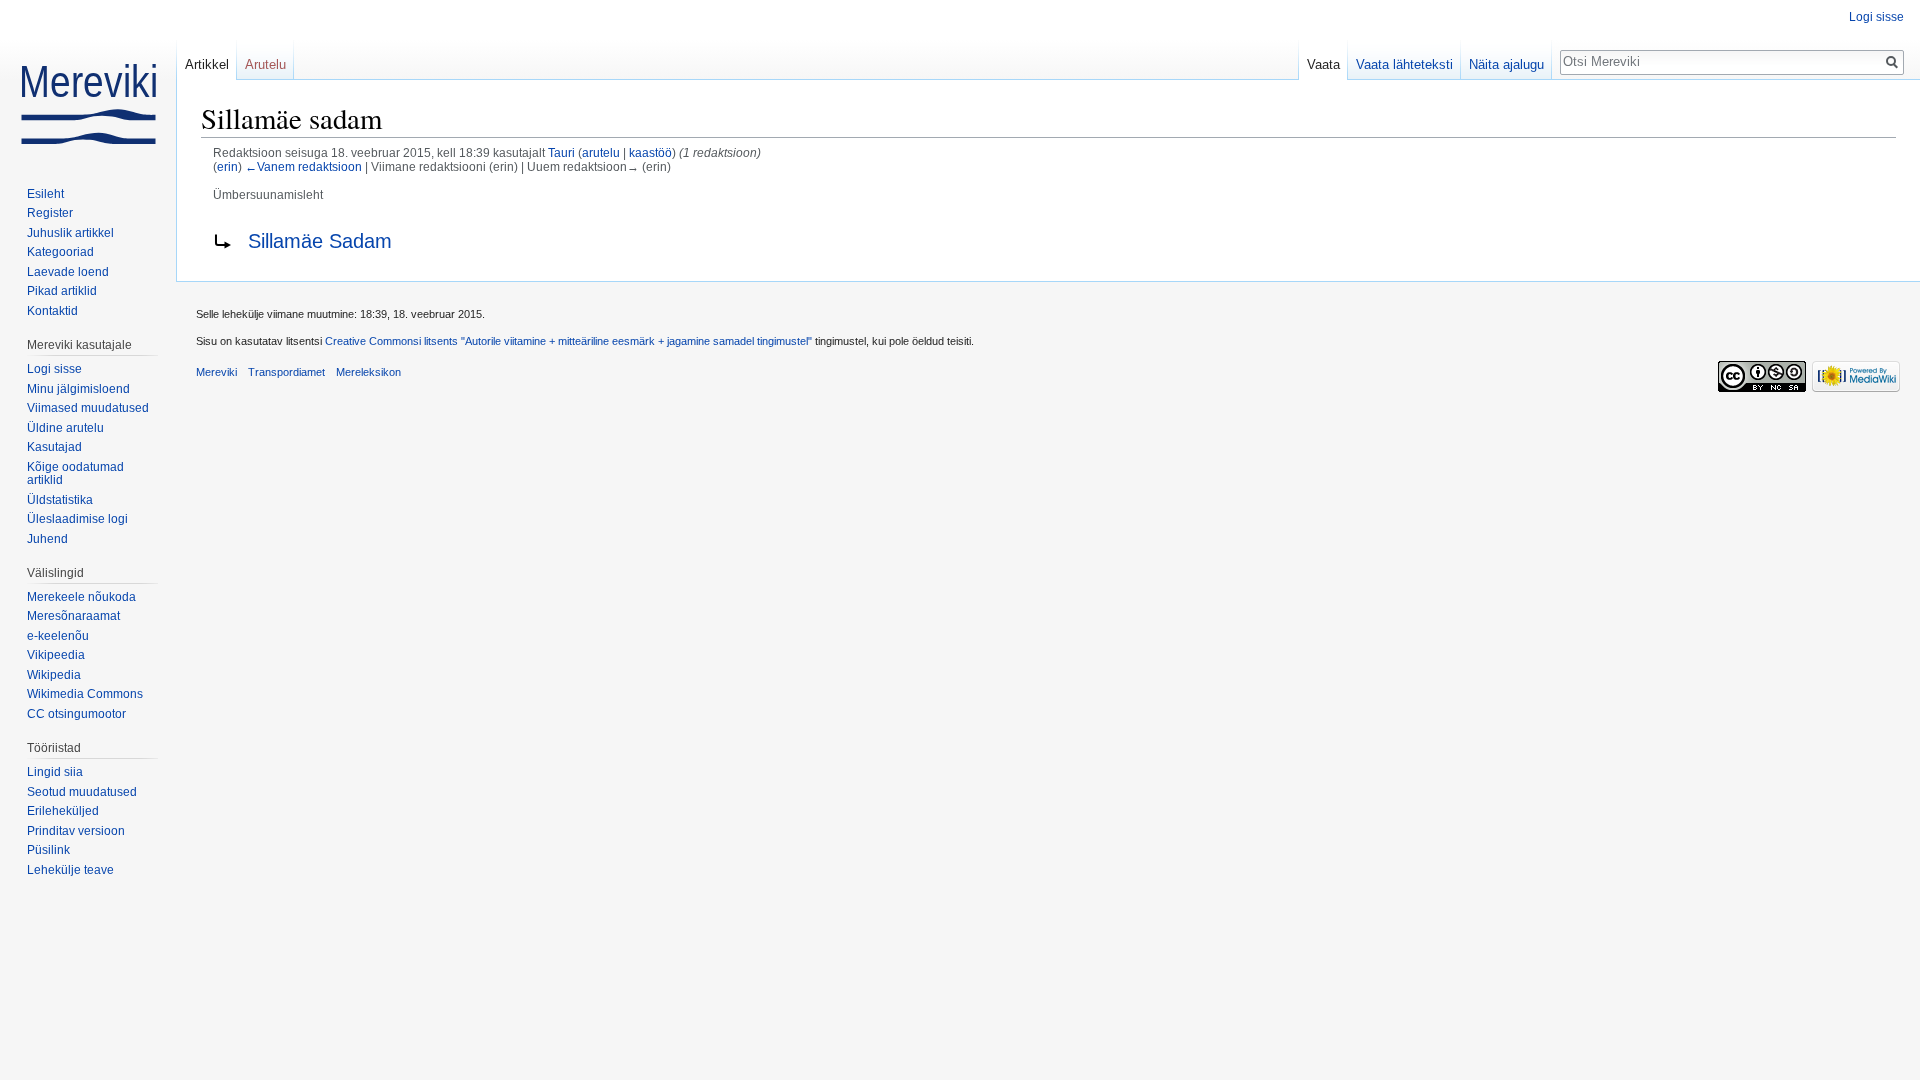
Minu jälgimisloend (78, 389)
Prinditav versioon (76, 831)
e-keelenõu (58, 636)
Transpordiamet (286, 372)
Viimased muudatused (88, 408)
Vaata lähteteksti (1404, 64)
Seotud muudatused (82, 792)
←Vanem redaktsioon (303, 166)
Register (50, 213)
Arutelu (265, 64)
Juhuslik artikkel (70, 233)
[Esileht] (88, 80)
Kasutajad (54, 447)
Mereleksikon (368, 372)
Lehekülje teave (70, 870)
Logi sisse (1876, 17)
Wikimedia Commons (85, 694)
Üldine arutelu (65, 428)
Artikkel (207, 64)
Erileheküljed (63, 811)
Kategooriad (60, 252)
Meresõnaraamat (73, 616)
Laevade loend (68, 272)
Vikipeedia (56, 655)
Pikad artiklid (62, 291)
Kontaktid (52, 311)
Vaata (1323, 64)
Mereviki (216, 372)
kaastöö (650, 152)
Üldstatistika (60, 500)
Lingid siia (55, 772)
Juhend (47, 539)
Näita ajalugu (1506, 64)
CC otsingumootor (76, 714)
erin (227, 166)
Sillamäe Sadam (320, 241)
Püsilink (48, 850)
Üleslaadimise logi (77, 519)
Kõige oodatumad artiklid (75, 474)
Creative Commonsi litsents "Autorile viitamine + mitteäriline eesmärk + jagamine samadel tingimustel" (568, 341)
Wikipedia (54, 675)
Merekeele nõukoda (81, 597)
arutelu (601, 152)
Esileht (45, 194)
